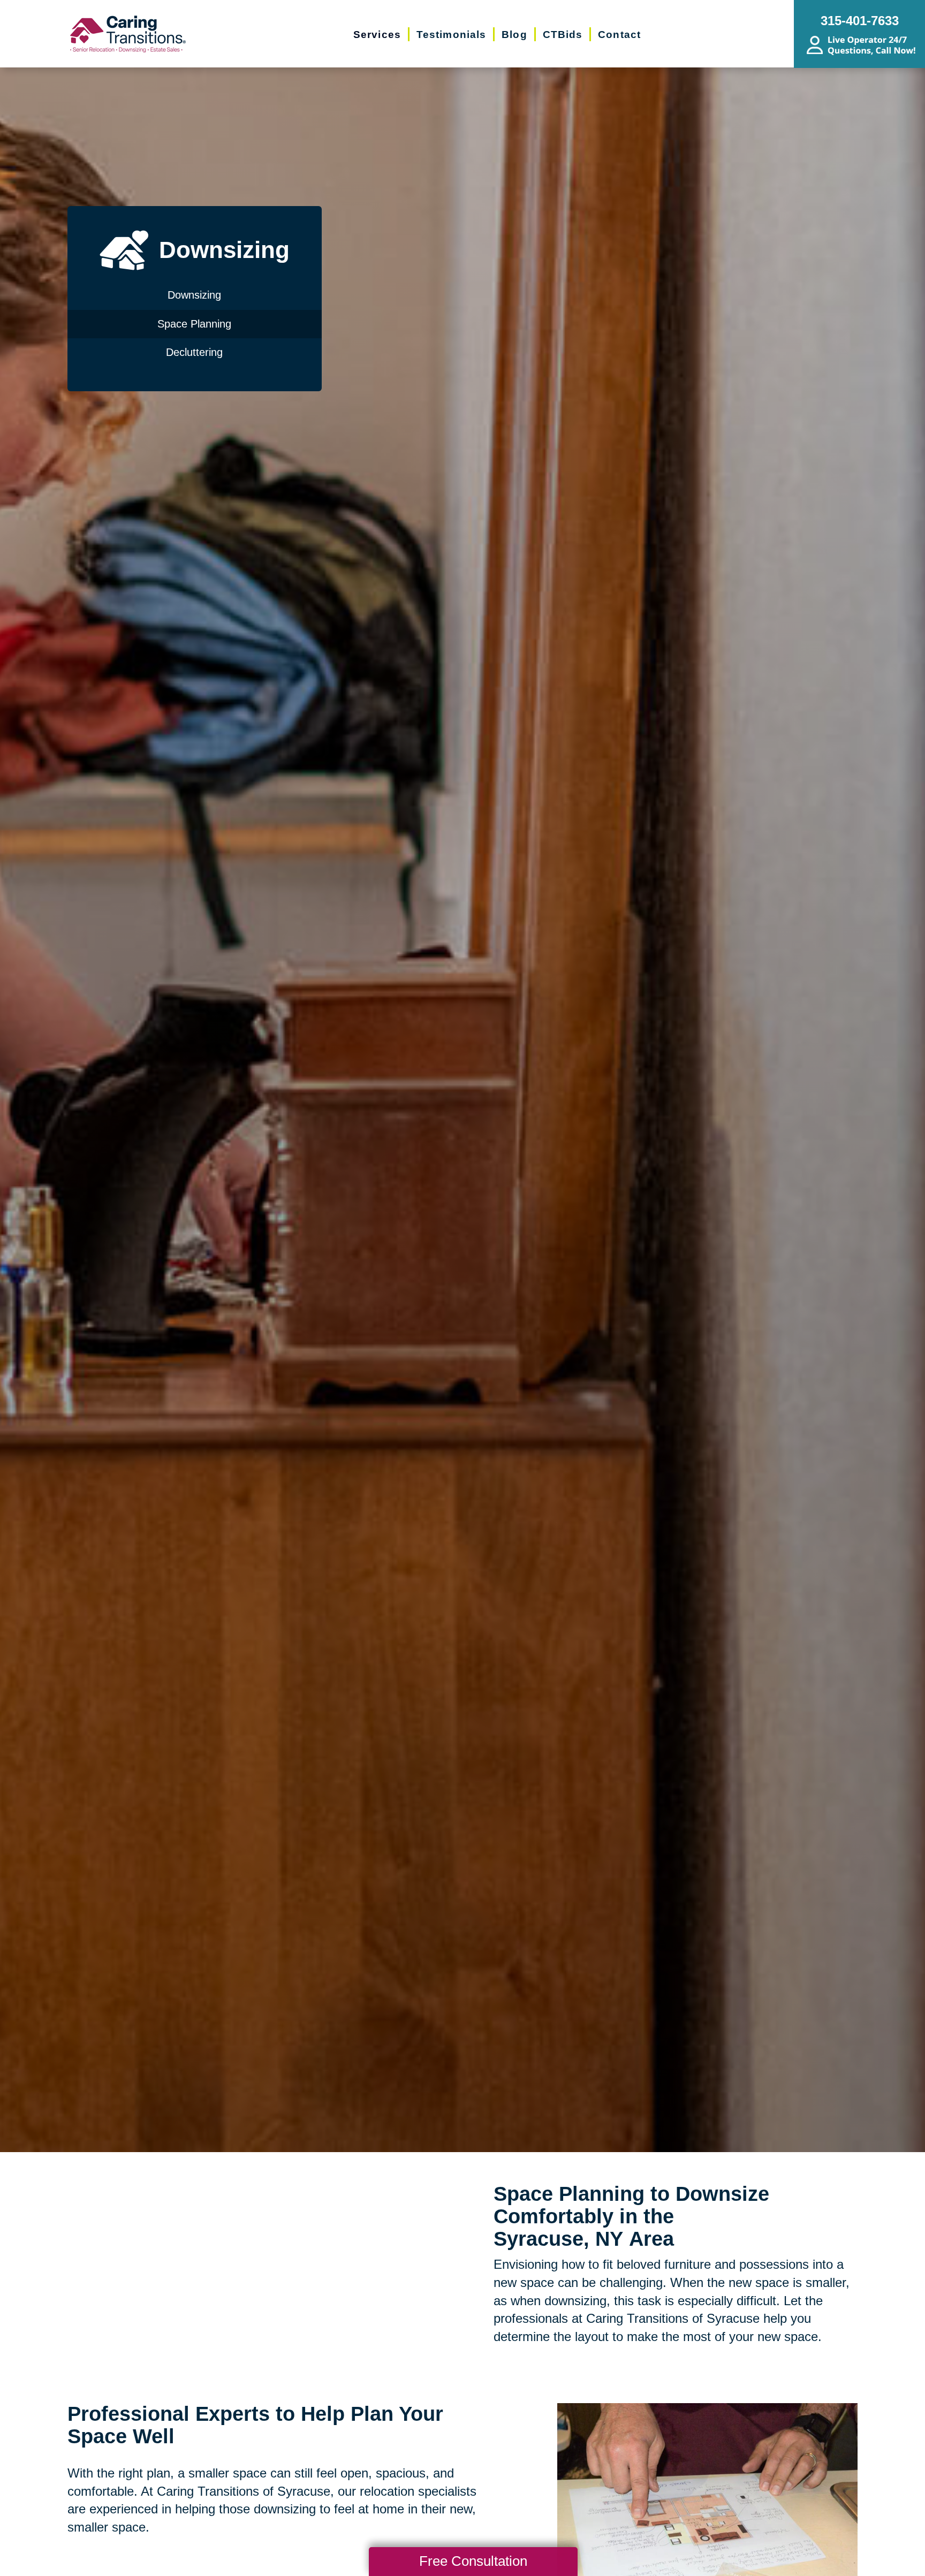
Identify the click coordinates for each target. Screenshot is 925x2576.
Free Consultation (473, 2561)
